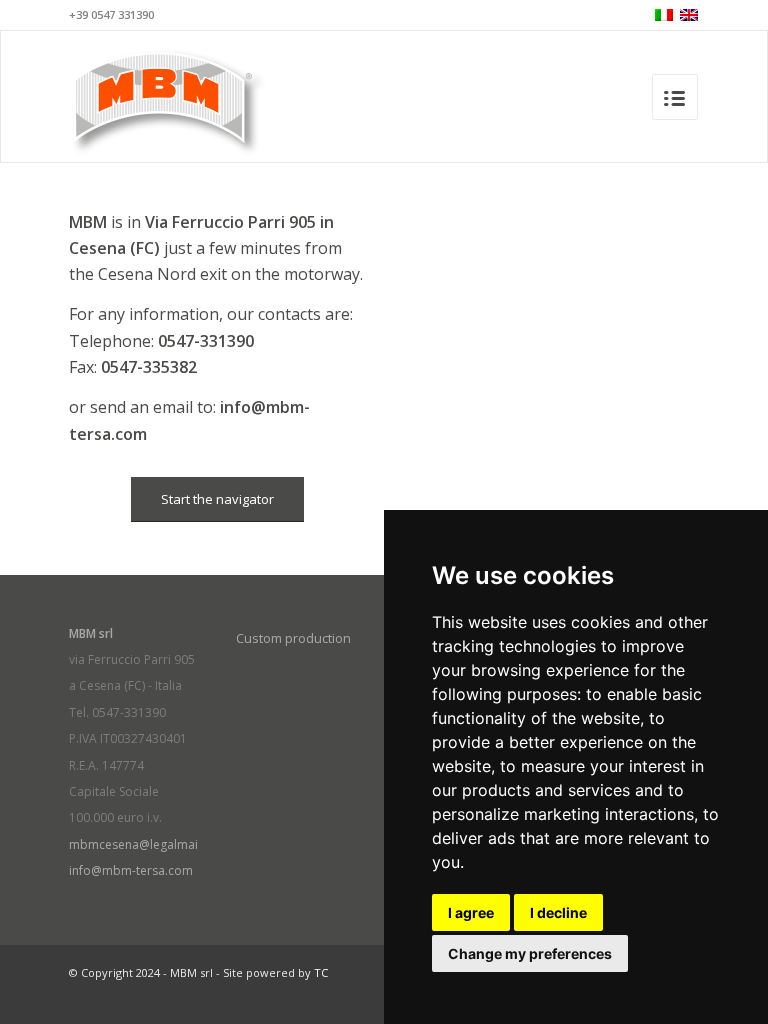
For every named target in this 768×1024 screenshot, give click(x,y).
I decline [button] (558, 912)
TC (321, 972)
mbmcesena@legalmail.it (140, 844)
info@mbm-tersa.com (131, 870)
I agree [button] (471, 912)
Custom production (293, 638)
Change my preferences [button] (530, 953)
